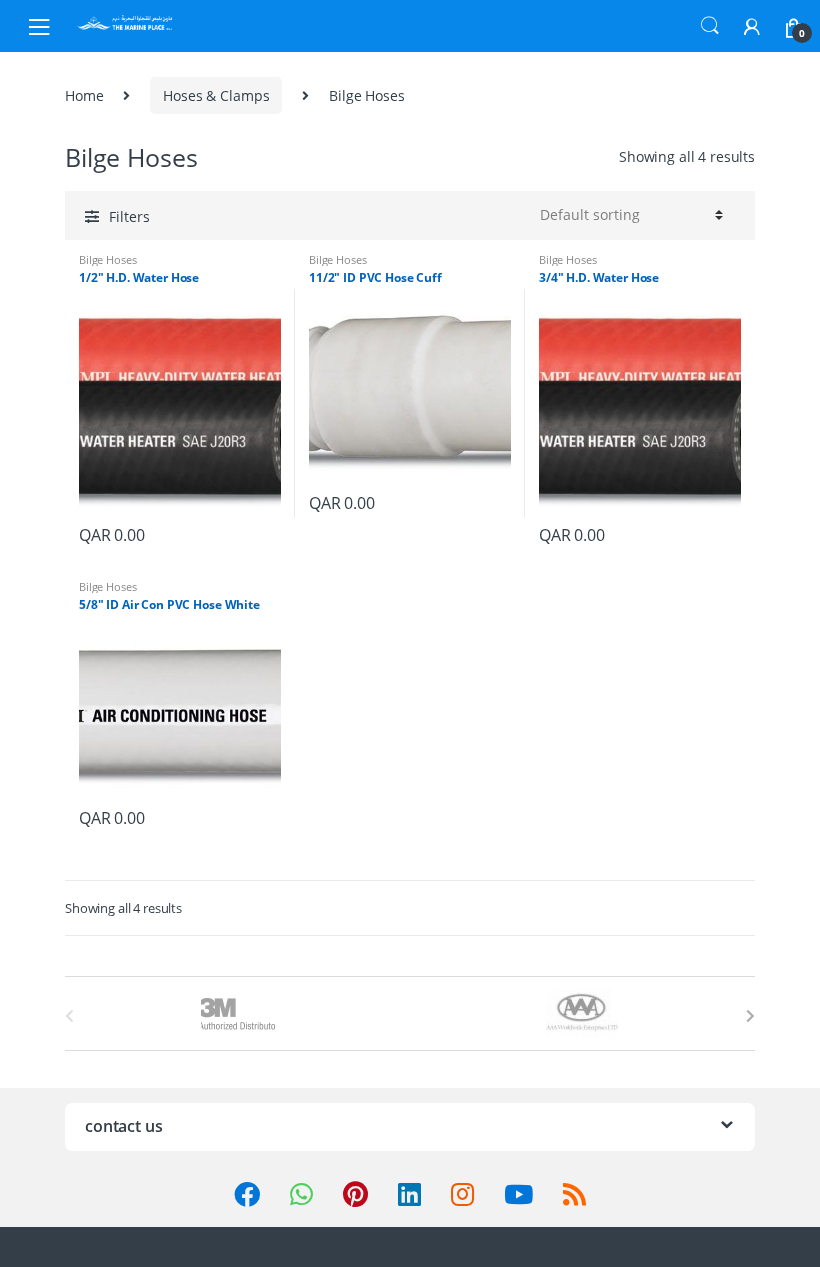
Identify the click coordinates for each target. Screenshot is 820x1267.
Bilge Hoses (107, 259)
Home (84, 95)
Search (710, 26)
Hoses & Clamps (216, 95)
